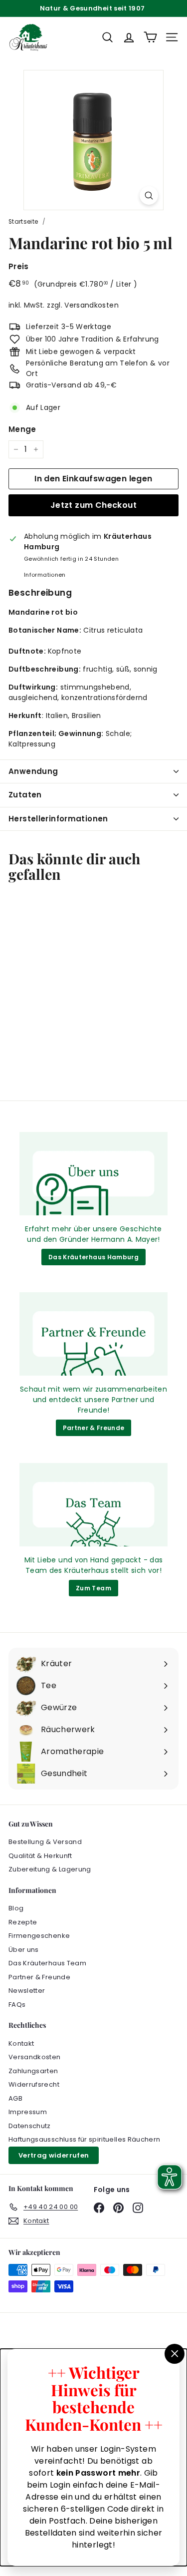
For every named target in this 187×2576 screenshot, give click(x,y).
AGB (15, 2098)
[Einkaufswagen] (150, 37)
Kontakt (21, 2043)
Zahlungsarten (33, 2071)
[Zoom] (149, 195)
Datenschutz (30, 2126)
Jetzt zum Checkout (93, 505)
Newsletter (27, 1991)
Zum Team (93, 1588)
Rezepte (23, 1922)
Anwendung (33, 771)
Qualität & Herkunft (40, 1856)
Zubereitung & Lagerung (50, 1869)
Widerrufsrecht (34, 2084)
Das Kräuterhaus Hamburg (93, 1257)
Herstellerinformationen (58, 819)
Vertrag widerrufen (54, 2155)
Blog (16, 1908)
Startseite (23, 222)
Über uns (24, 1950)
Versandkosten (92, 305)
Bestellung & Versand (45, 1842)
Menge (22, 429)
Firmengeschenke (39, 1936)
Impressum (28, 2112)
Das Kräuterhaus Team (47, 1963)
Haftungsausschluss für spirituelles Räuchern (84, 2139)
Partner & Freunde (94, 1428)
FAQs (17, 2005)
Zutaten (25, 795)
